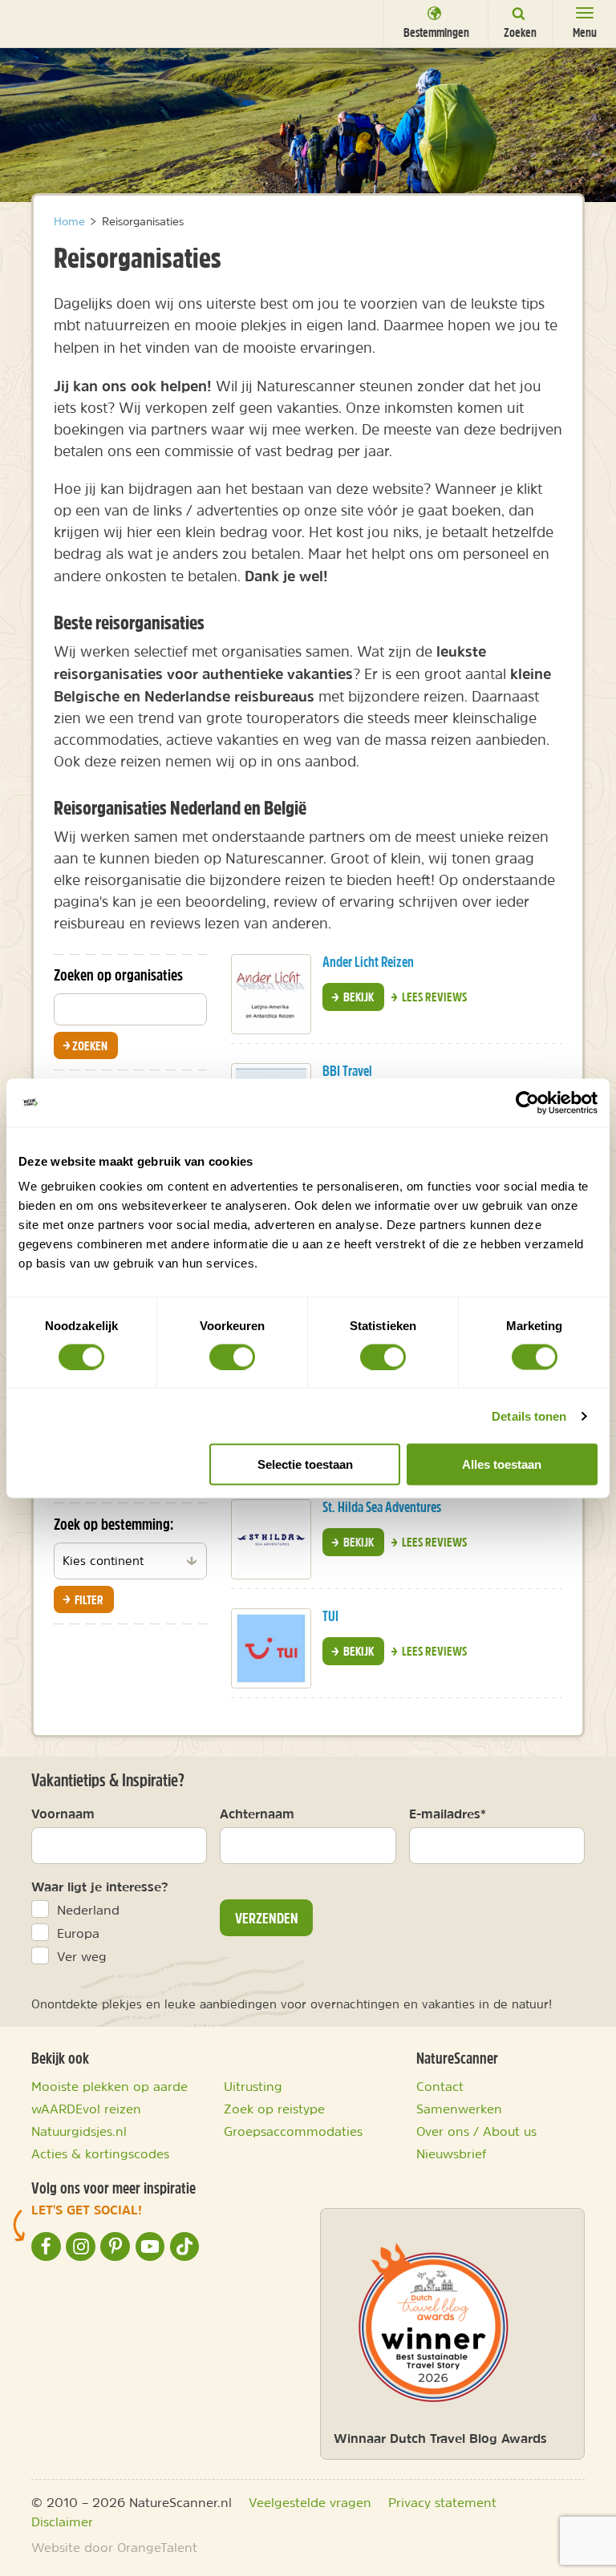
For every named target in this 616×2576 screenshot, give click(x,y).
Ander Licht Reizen (368, 962)
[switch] (232, 1357)
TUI (330, 1616)
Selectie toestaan (305, 1464)
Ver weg (82, 1956)
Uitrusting (253, 2086)
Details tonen (529, 1415)
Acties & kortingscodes (100, 2153)
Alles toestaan (502, 1464)
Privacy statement (442, 2502)
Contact (440, 2086)
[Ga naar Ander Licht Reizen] (271, 994)
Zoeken (95, 1045)
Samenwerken (459, 2109)
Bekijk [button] (357, 997)
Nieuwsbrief (452, 2153)
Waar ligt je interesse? (100, 1887)
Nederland (88, 1910)
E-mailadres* (448, 1814)
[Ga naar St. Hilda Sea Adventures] (271, 1539)
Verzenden (267, 1918)
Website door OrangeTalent (114, 2547)
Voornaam (63, 1814)
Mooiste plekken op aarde (109, 2086)
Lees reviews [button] (433, 997)
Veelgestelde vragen (310, 2502)
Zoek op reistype (274, 2109)
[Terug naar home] (42, 22)
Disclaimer (62, 2521)
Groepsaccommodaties (293, 2131)
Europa (78, 1933)
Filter (88, 1599)
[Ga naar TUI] (271, 1648)
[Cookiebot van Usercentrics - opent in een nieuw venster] (527, 1102)
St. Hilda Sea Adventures (382, 1507)
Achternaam (257, 1814)
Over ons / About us (476, 2131)
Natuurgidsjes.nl (79, 2131)
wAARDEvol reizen (86, 2109)
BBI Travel (347, 1071)
